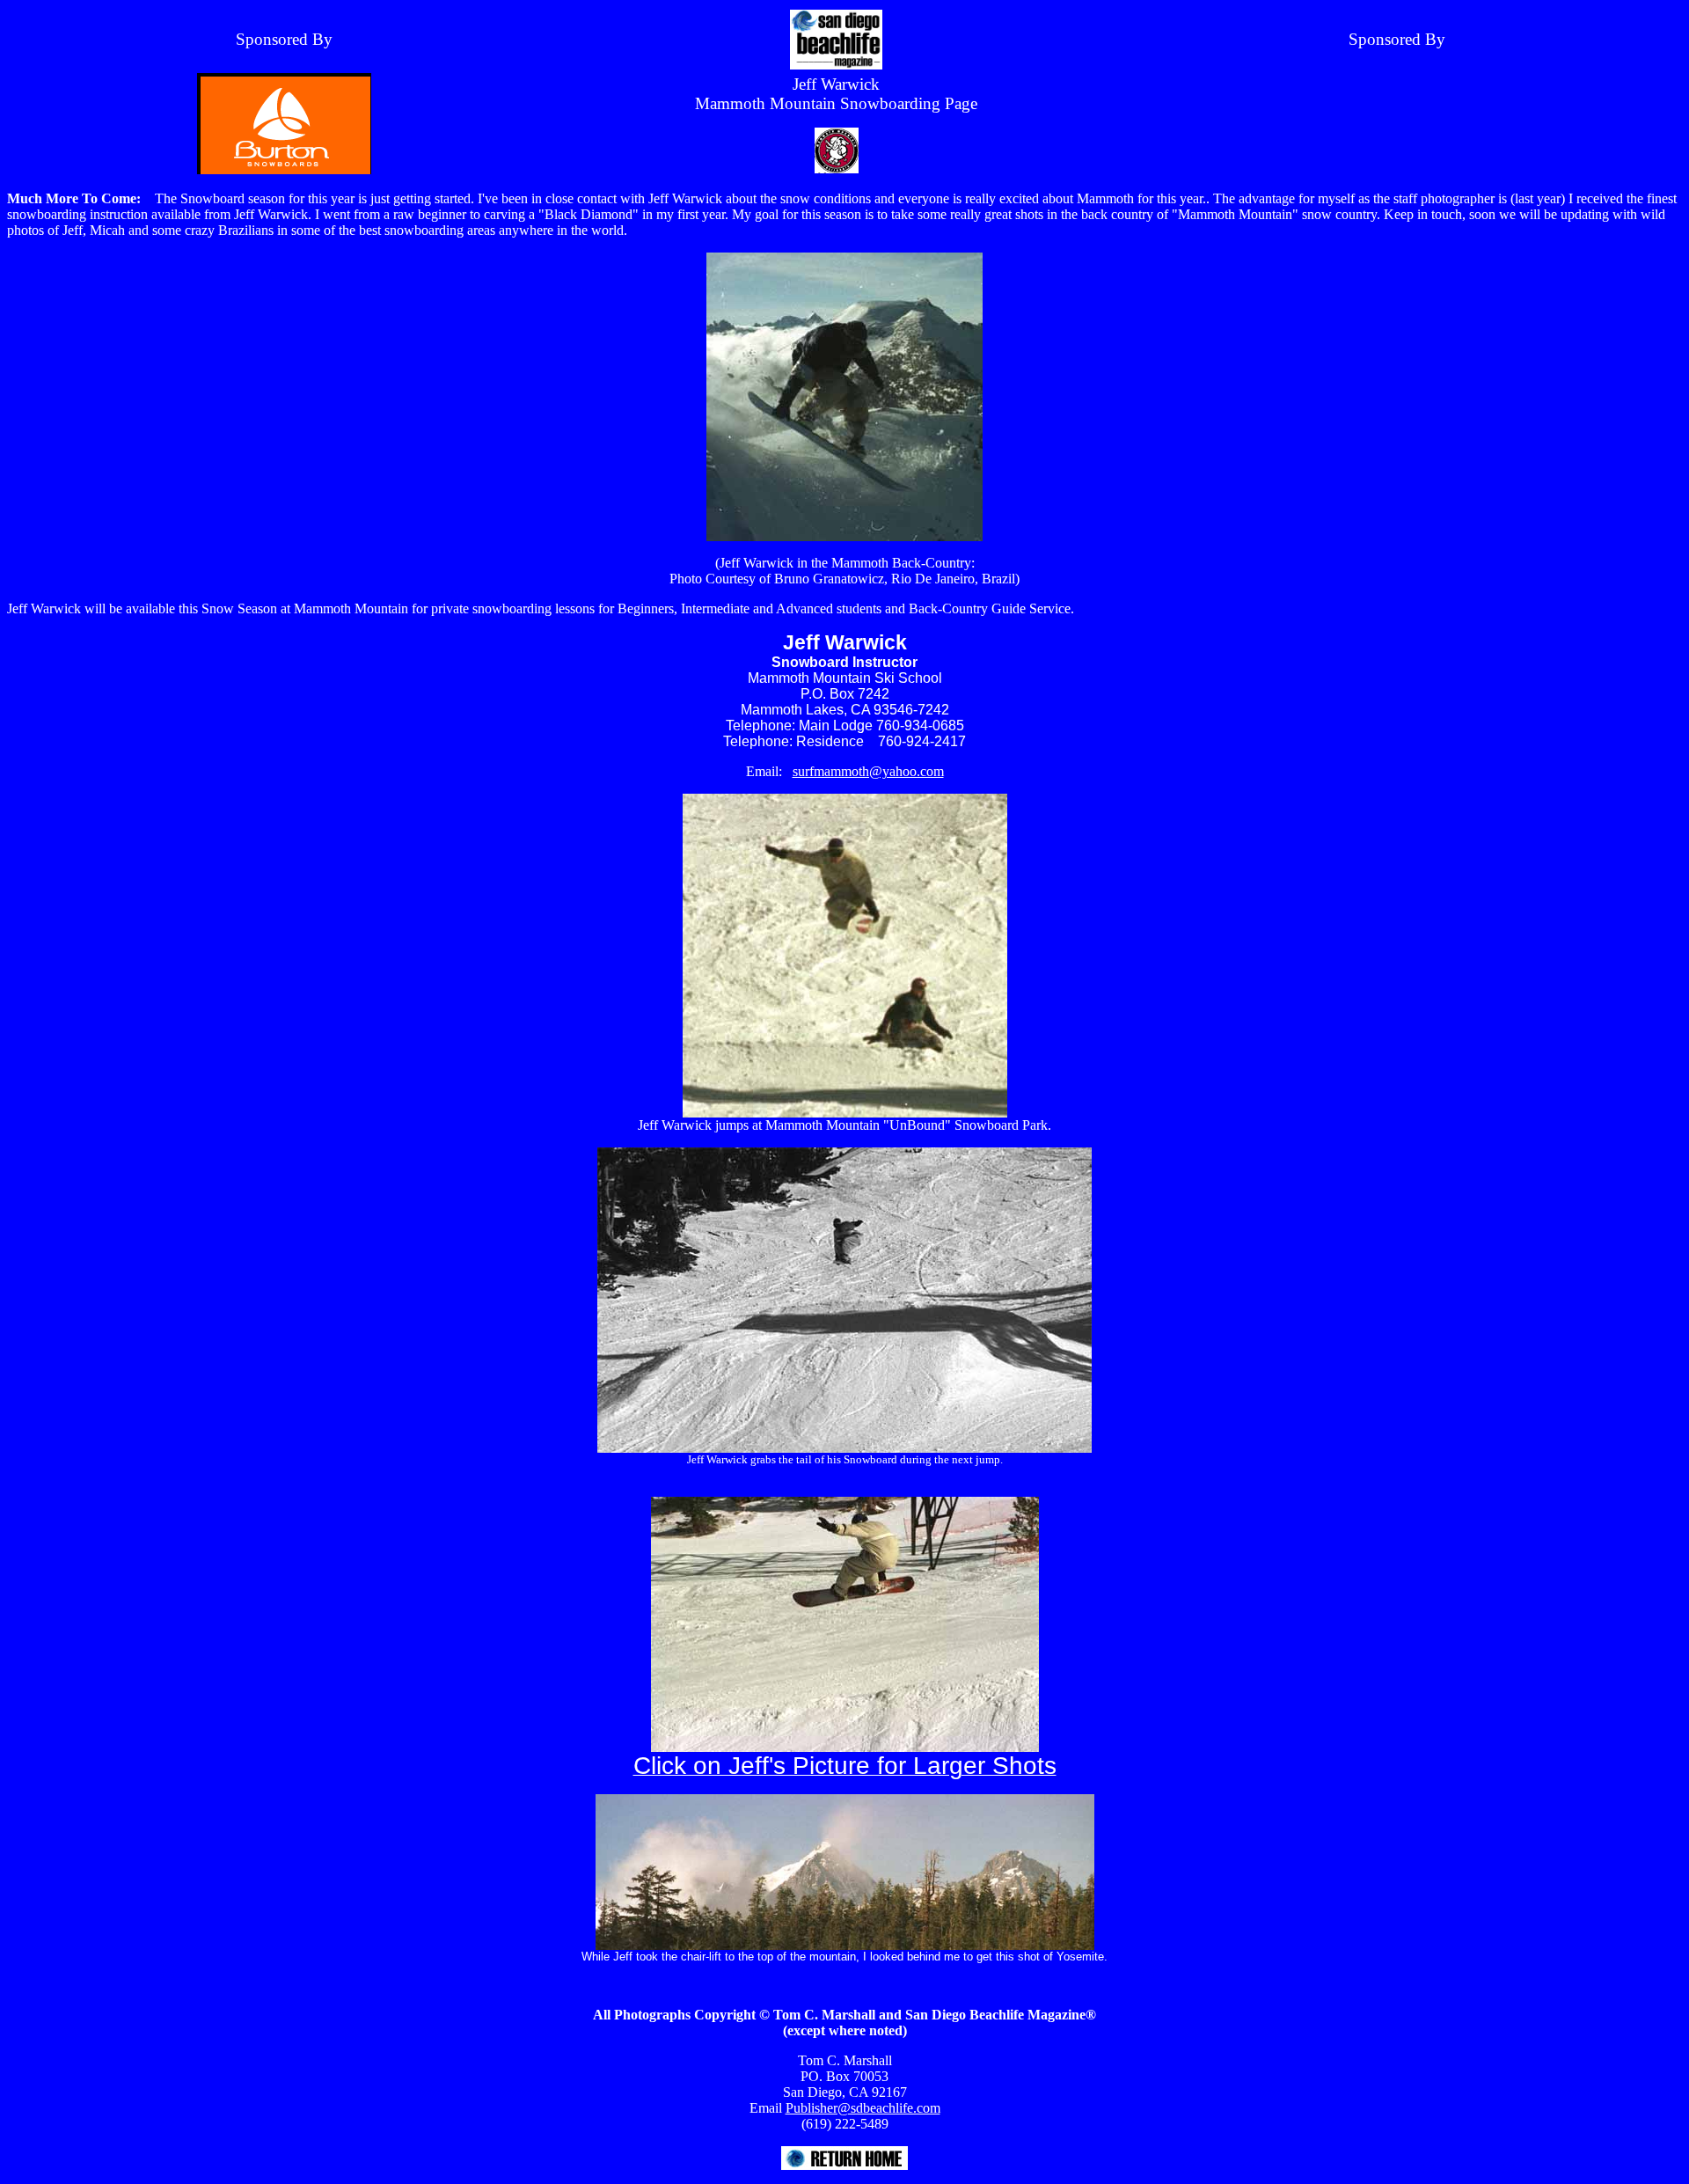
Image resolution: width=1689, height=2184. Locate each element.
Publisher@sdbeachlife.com (863, 2108)
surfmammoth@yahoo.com (868, 771)
